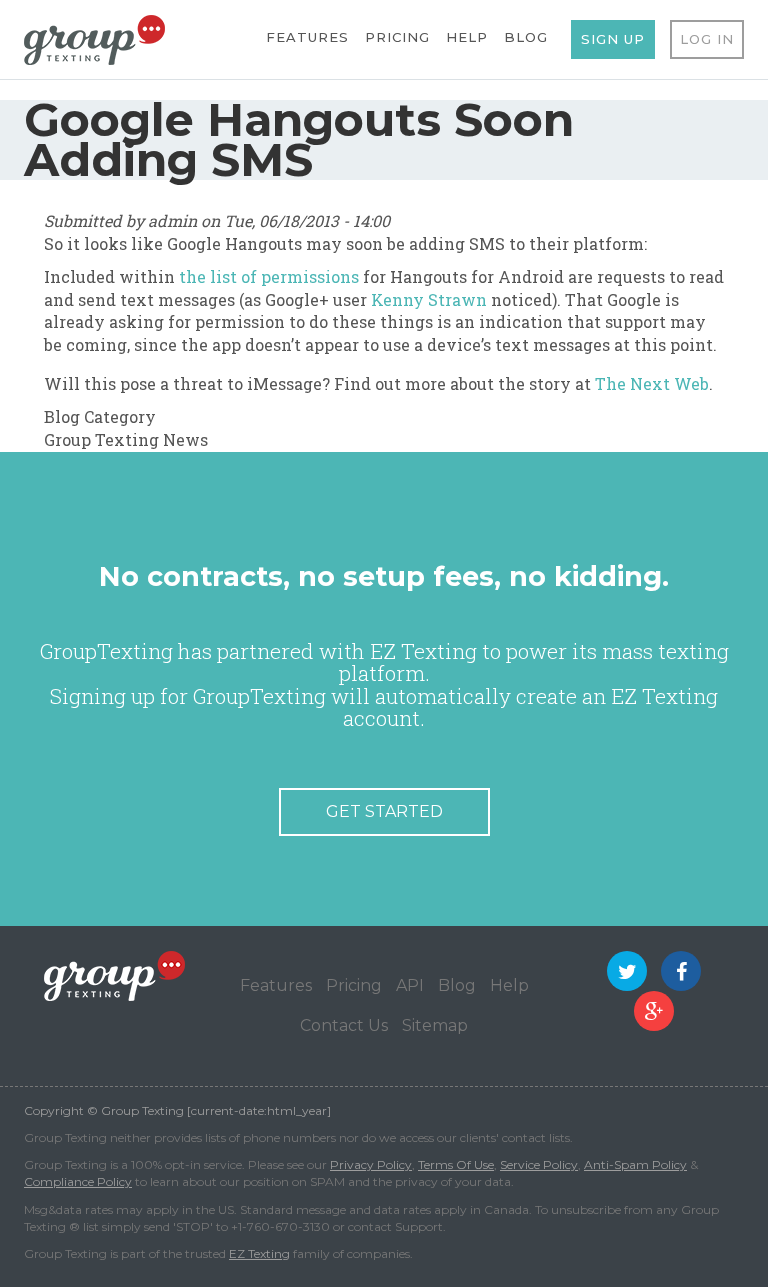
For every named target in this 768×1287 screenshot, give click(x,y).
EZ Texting (259, 1253)
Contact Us (344, 1025)
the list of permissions (269, 276)
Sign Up (613, 39)
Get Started (384, 811)
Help (467, 37)
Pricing (397, 37)
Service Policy (539, 1164)
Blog (526, 37)
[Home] (94, 38)
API (410, 985)
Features (307, 37)
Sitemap (435, 1025)
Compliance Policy (78, 1181)
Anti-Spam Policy (635, 1164)
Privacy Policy (371, 1164)
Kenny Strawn (429, 299)
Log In (707, 39)
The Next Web (652, 383)
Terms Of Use (456, 1164)
